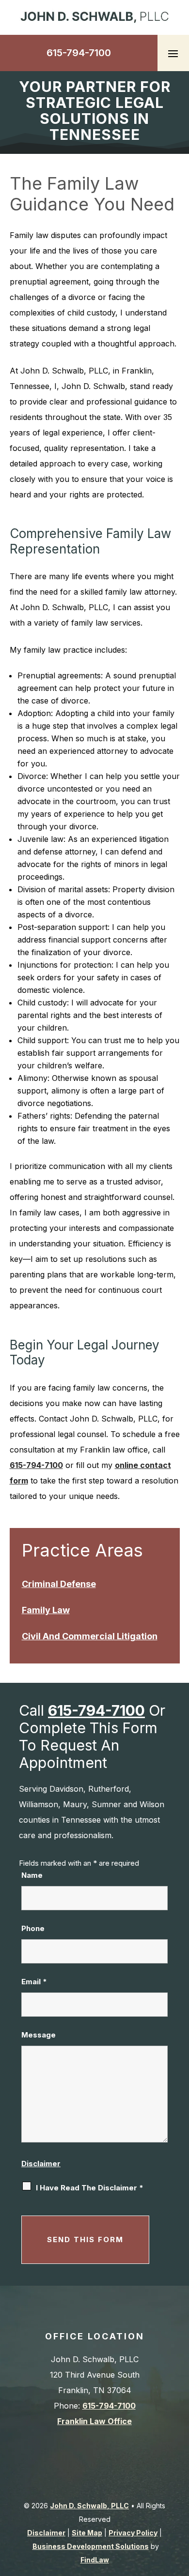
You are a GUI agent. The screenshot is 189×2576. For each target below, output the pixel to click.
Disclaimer (41, 2164)
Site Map (87, 2533)
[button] (173, 53)
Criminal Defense (59, 1584)
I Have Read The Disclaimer (90, 2188)
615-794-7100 (79, 53)
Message (39, 2035)
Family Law (46, 1610)
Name (32, 1875)
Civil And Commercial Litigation (90, 1636)
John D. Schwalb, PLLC (89, 2506)
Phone (33, 1928)
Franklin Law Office (94, 2421)
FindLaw (95, 2560)
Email (34, 1982)
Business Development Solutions (91, 2546)
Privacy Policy (133, 2533)
